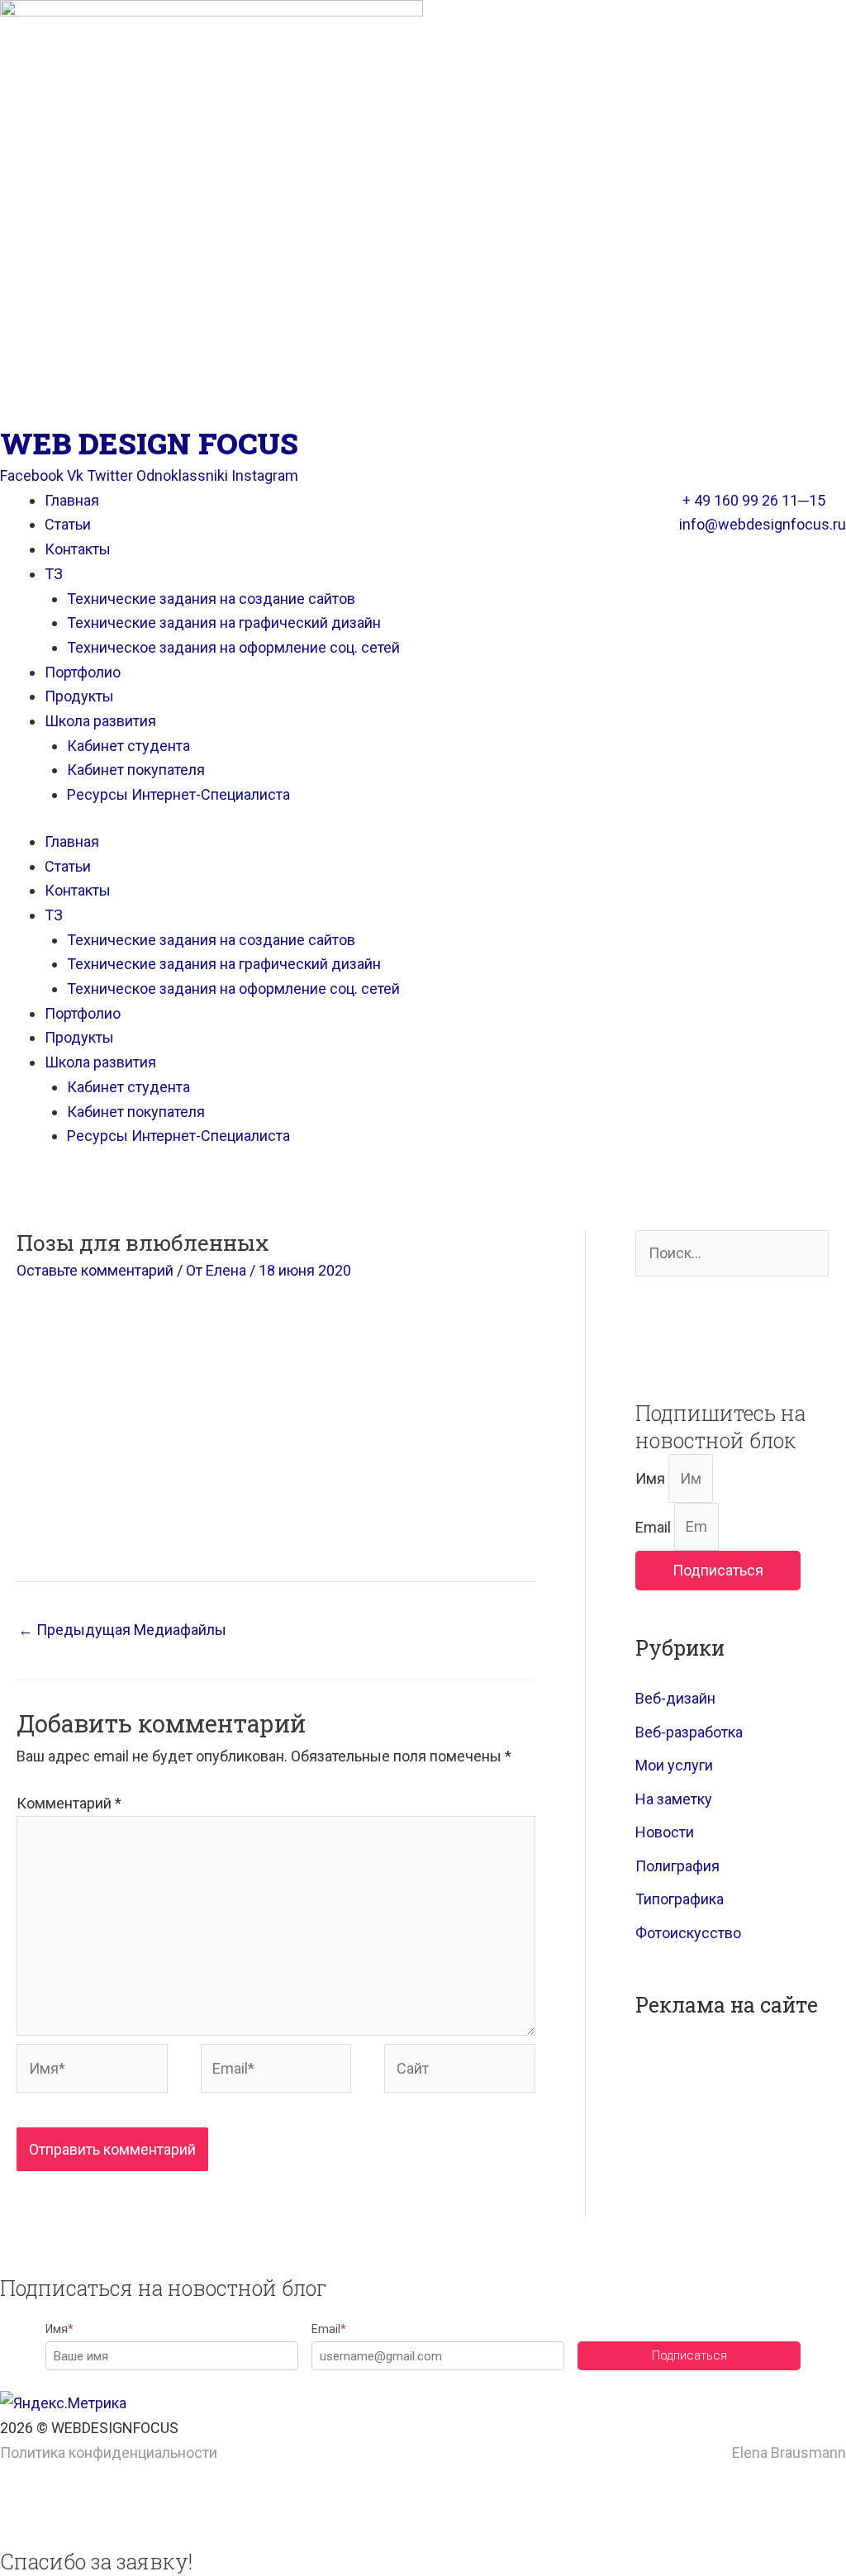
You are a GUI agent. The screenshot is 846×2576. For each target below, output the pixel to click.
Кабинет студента (128, 746)
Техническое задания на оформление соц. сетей (233, 647)
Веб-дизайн (675, 1698)
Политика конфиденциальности (109, 2452)
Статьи (68, 524)
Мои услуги (674, 1765)
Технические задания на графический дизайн (224, 623)
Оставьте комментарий (95, 1270)
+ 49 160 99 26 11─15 (754, 500)
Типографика (680, 1899)
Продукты (79, 696)
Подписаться (689, 2355)
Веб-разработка (689, 1732)
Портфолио (83, 672)
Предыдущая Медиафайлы (122, 1630)
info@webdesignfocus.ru (763, 524)
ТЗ (54, 574)
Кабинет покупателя (136, 770)
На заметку (674, 1799)
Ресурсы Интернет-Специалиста (178, 794)
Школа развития (100, 721)
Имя (652, 1478)
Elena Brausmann (789, 2452)
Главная (72, 500)
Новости (665, 1832)
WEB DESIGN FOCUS (149, 443)
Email (655, 1526)
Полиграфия (677, 1866)
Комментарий (69, 1803)
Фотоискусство (688, 1933)
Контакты (78, 549)
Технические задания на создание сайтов (211, 599)
